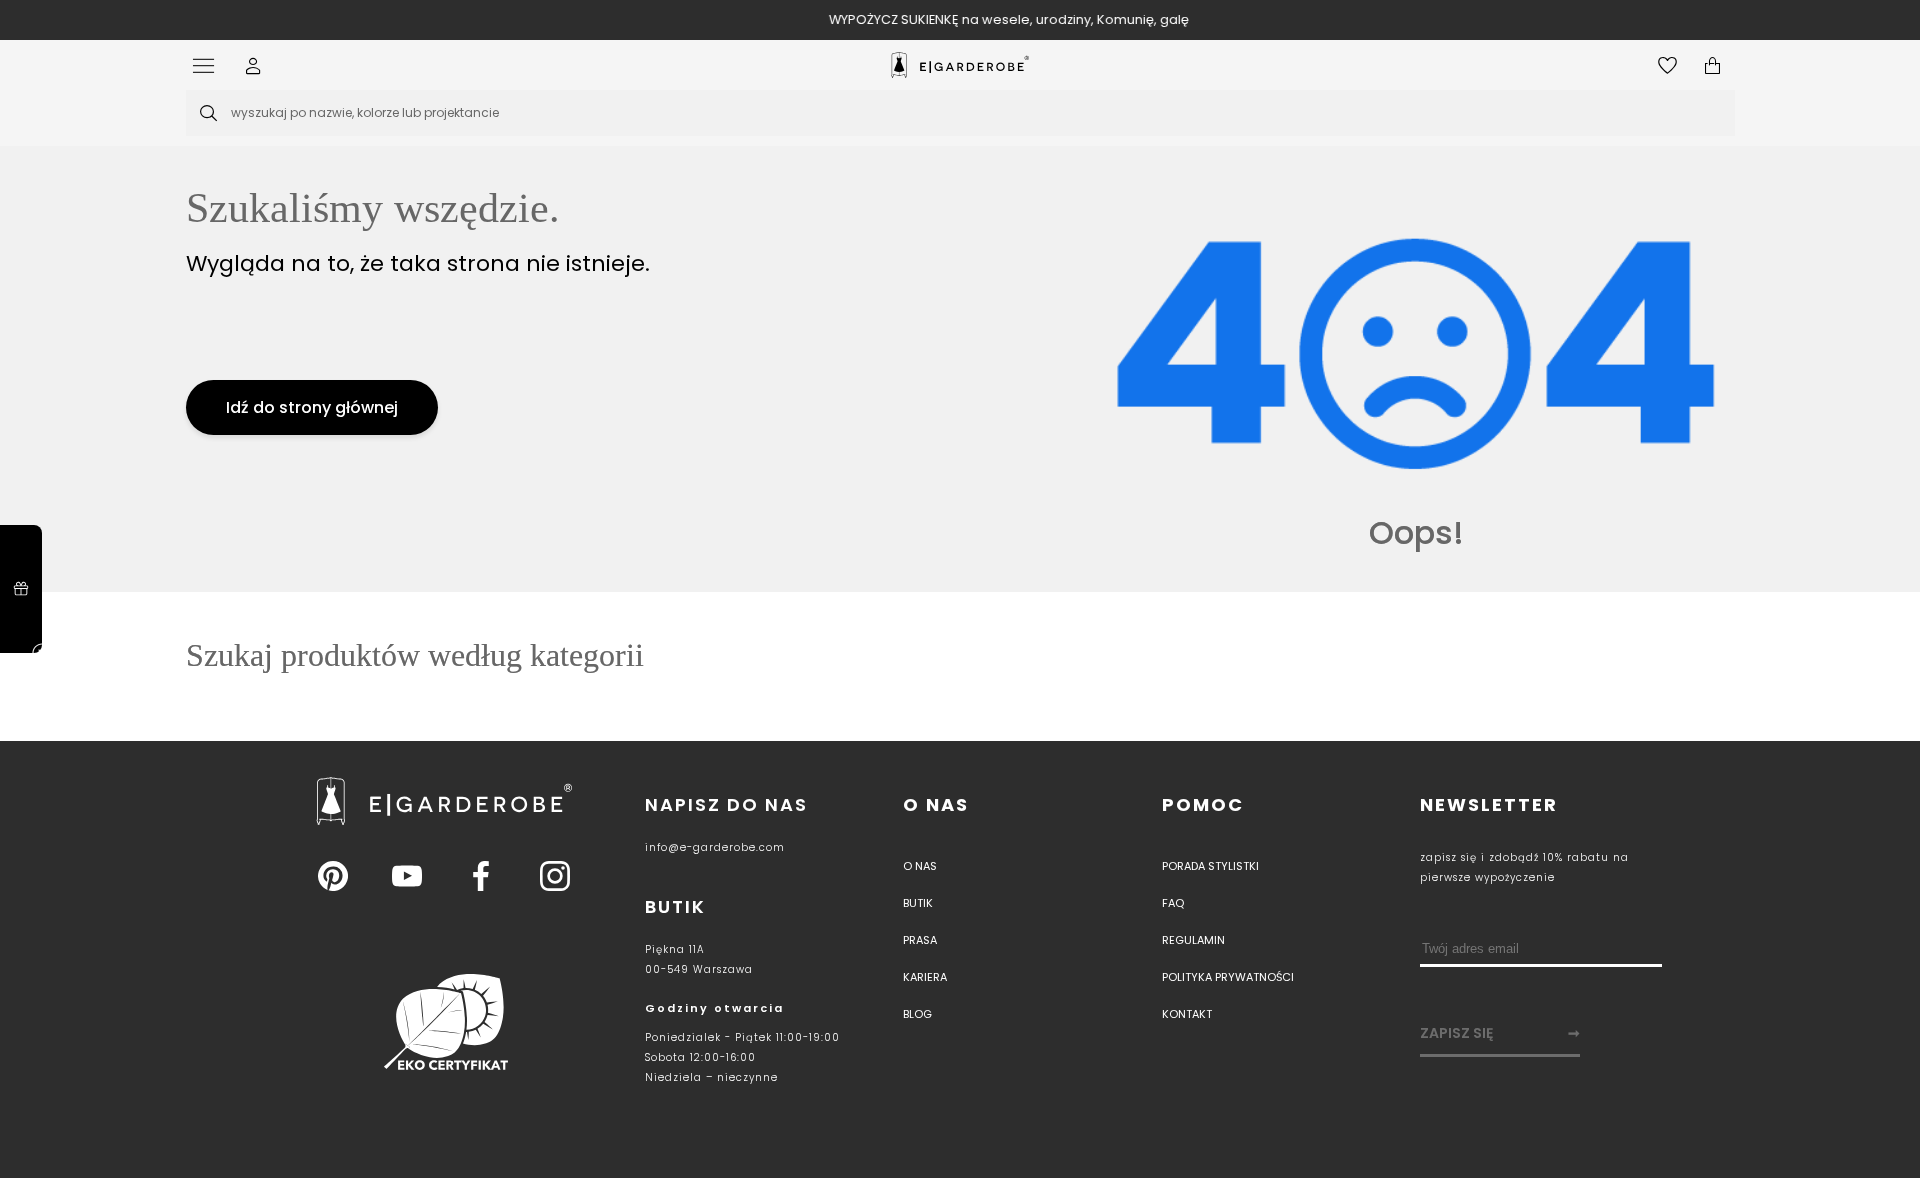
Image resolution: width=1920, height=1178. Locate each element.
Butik (918, 903)
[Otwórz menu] (208, 65)
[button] (253, 65)
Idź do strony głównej (312, 407)
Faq (1173, 903)
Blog (917, 1014)
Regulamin (1193, 940)
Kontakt (1187, 1014)
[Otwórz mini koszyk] (1712, 65)
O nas (936, 804)
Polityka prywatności (1228, 977)
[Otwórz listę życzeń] (1667, 65)
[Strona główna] (960, 65)
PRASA (920, 940)
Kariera (925, 977)
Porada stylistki (1210, 866)
